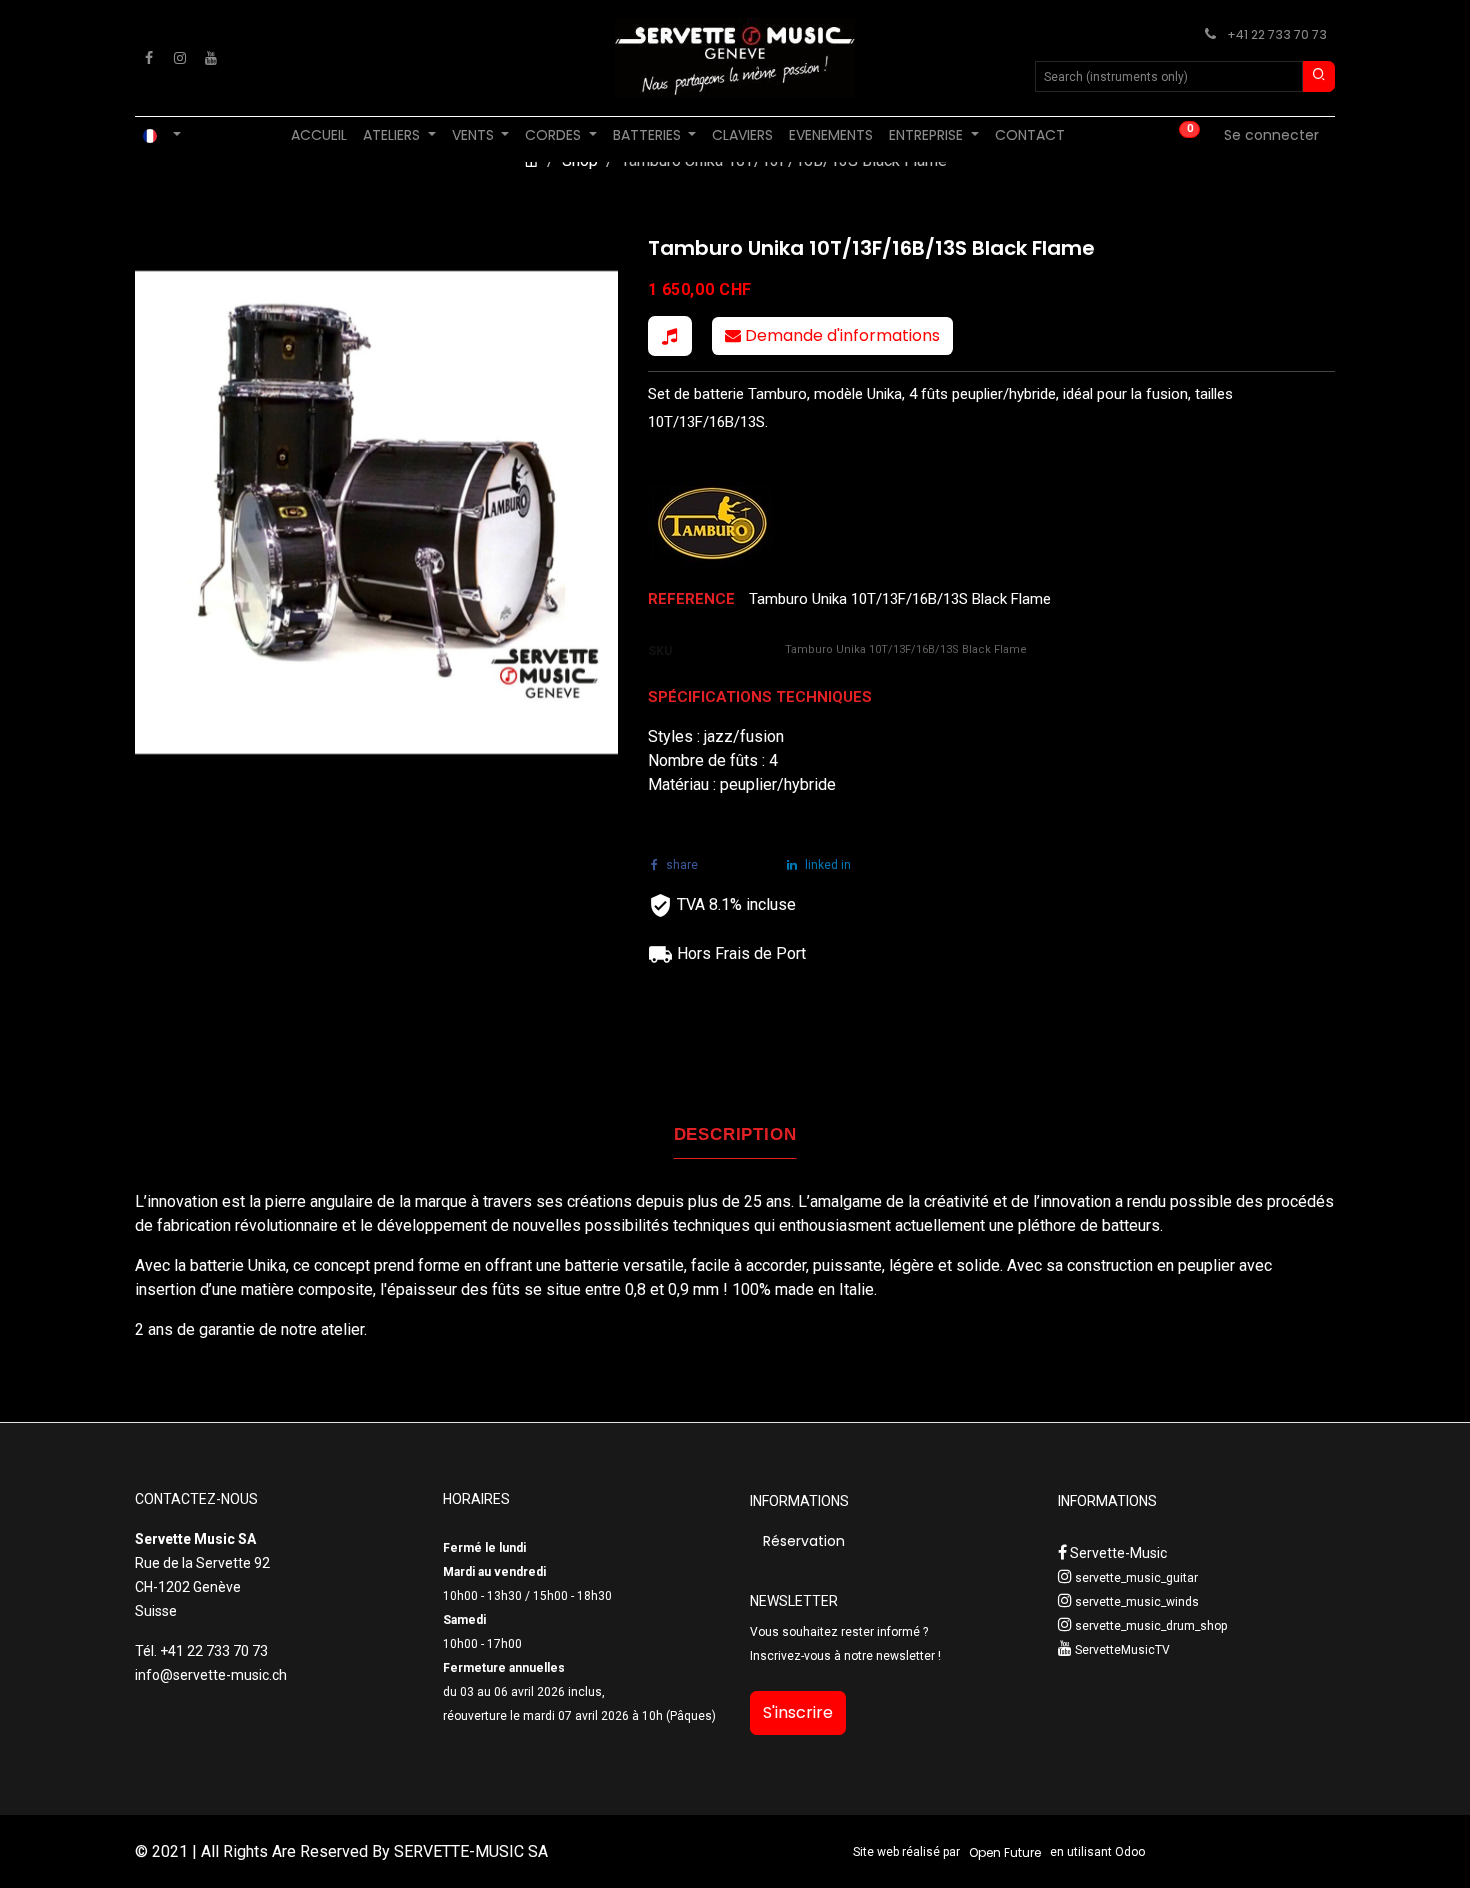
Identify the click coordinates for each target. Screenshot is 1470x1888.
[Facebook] (149, 58)
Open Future (1005, 1852)
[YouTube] (211, 58)
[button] (670, 336)
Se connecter (1271, 135)
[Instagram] (180, 58)
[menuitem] (319, 135)
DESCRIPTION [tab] (735, 1134)
